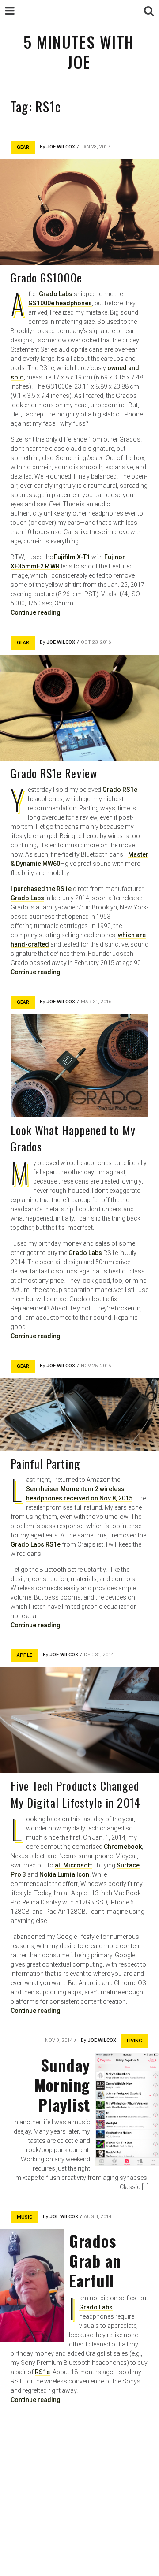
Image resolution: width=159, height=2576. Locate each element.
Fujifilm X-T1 (72, 557)
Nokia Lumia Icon (64, 1874)
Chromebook (123, 1847)
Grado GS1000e (47, 277)
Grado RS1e (120, 790)
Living (134, 2041)
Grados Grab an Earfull (95, 2260)
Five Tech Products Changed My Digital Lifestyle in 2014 (76, 1794)
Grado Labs (56, 294)
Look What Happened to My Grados (73, 1138)
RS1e (42, 2372)
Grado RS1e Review (54, 773)
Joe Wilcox (61, 147)
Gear (23, 147)
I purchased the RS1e (41, 889)
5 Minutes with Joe (79, 52)
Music (25, 2217)
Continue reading (36, 612)
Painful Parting (45, 1464)
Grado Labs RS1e (36, 1544)
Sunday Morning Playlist (62, 2084)
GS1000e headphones (60, 303)
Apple (25, 1655)
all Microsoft (73, 1865)
